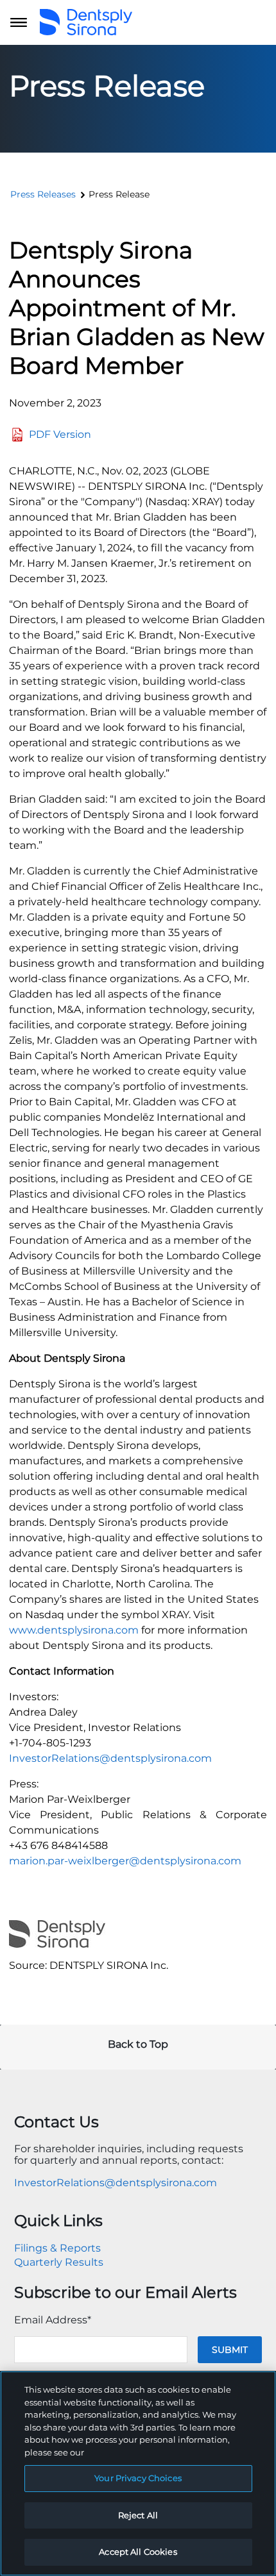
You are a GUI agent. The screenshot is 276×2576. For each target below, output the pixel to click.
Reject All (138, 2515)
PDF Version (60, 434)
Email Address (53, 2320)
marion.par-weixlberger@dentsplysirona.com (125, 1861)
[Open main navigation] (19, 22)
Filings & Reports (57, 2248)
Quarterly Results (59, 2262)
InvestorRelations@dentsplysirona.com (110, 1758)
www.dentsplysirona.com (74, 1630)
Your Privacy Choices (138, 2478)
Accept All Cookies (138, 2552)
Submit (230, 2350)
